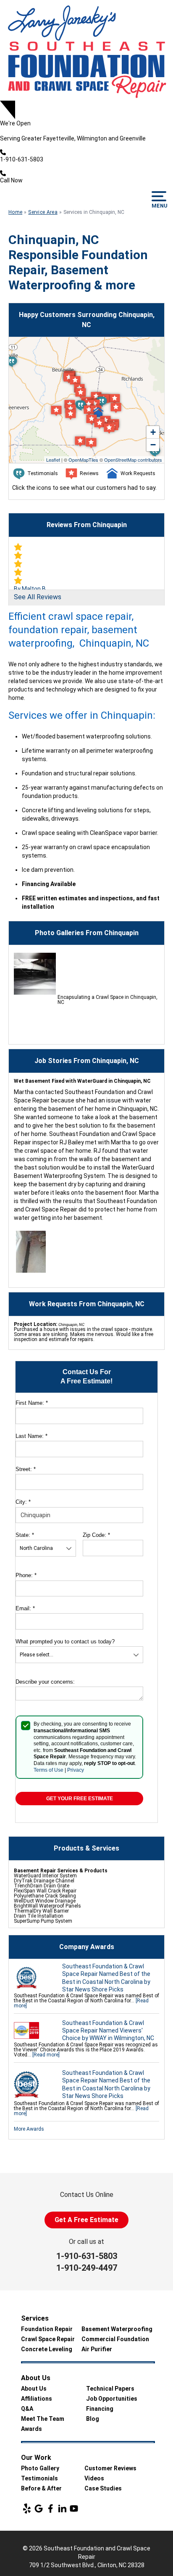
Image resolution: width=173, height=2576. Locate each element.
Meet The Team (43, 2419)
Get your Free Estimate (80, 1799)
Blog (93, 2419)
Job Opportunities (112, 2399)
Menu (159, 206)
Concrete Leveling (47, 2349)
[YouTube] (74, 2508)
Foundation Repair (47, 2329)
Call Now (11, 180)
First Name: (32, 1403)
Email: (25, 1608)
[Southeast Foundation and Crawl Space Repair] (86, 50)
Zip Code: (96, 1535)
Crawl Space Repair (48, 2339)
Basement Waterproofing (117, 2329)
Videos (94, 2478)
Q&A (27, 2409)
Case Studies (103, 2488)
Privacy (76, 1770)
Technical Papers (110, 2389)
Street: (26, 1469)
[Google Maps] (39, 2508)
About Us (34, 2389)
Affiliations (37, 2399)
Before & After (41, 2488)
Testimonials (39, 2478)
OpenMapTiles (83, 460)
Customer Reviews (110, 2468)
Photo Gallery (40, 2468)
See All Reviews (38, 597)
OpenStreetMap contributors (133, 460)
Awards (31, 2429)
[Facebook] (50, 2508)
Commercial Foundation (115, 2339)
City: (23, 1502)
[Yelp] (27, 2508)
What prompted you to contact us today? (65, 1642)
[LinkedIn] (62, 2508)
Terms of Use (48, 1770)
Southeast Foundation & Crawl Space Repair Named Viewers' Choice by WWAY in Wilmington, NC (108, 2030)
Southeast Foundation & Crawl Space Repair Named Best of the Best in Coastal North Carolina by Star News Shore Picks (106, 1978)
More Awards (29, 2129)
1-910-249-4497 (87, 2268)
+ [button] (153, 432)
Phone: (26, 1575)
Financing (100, 2409)
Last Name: (31, 1436)
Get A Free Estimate (86, 2220)
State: (25, 1535)
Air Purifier (97, 2349)
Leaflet (53, 460)
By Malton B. (30, 589)
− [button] (153, 445)
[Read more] (46, 2055)
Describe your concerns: (45, 1682)
